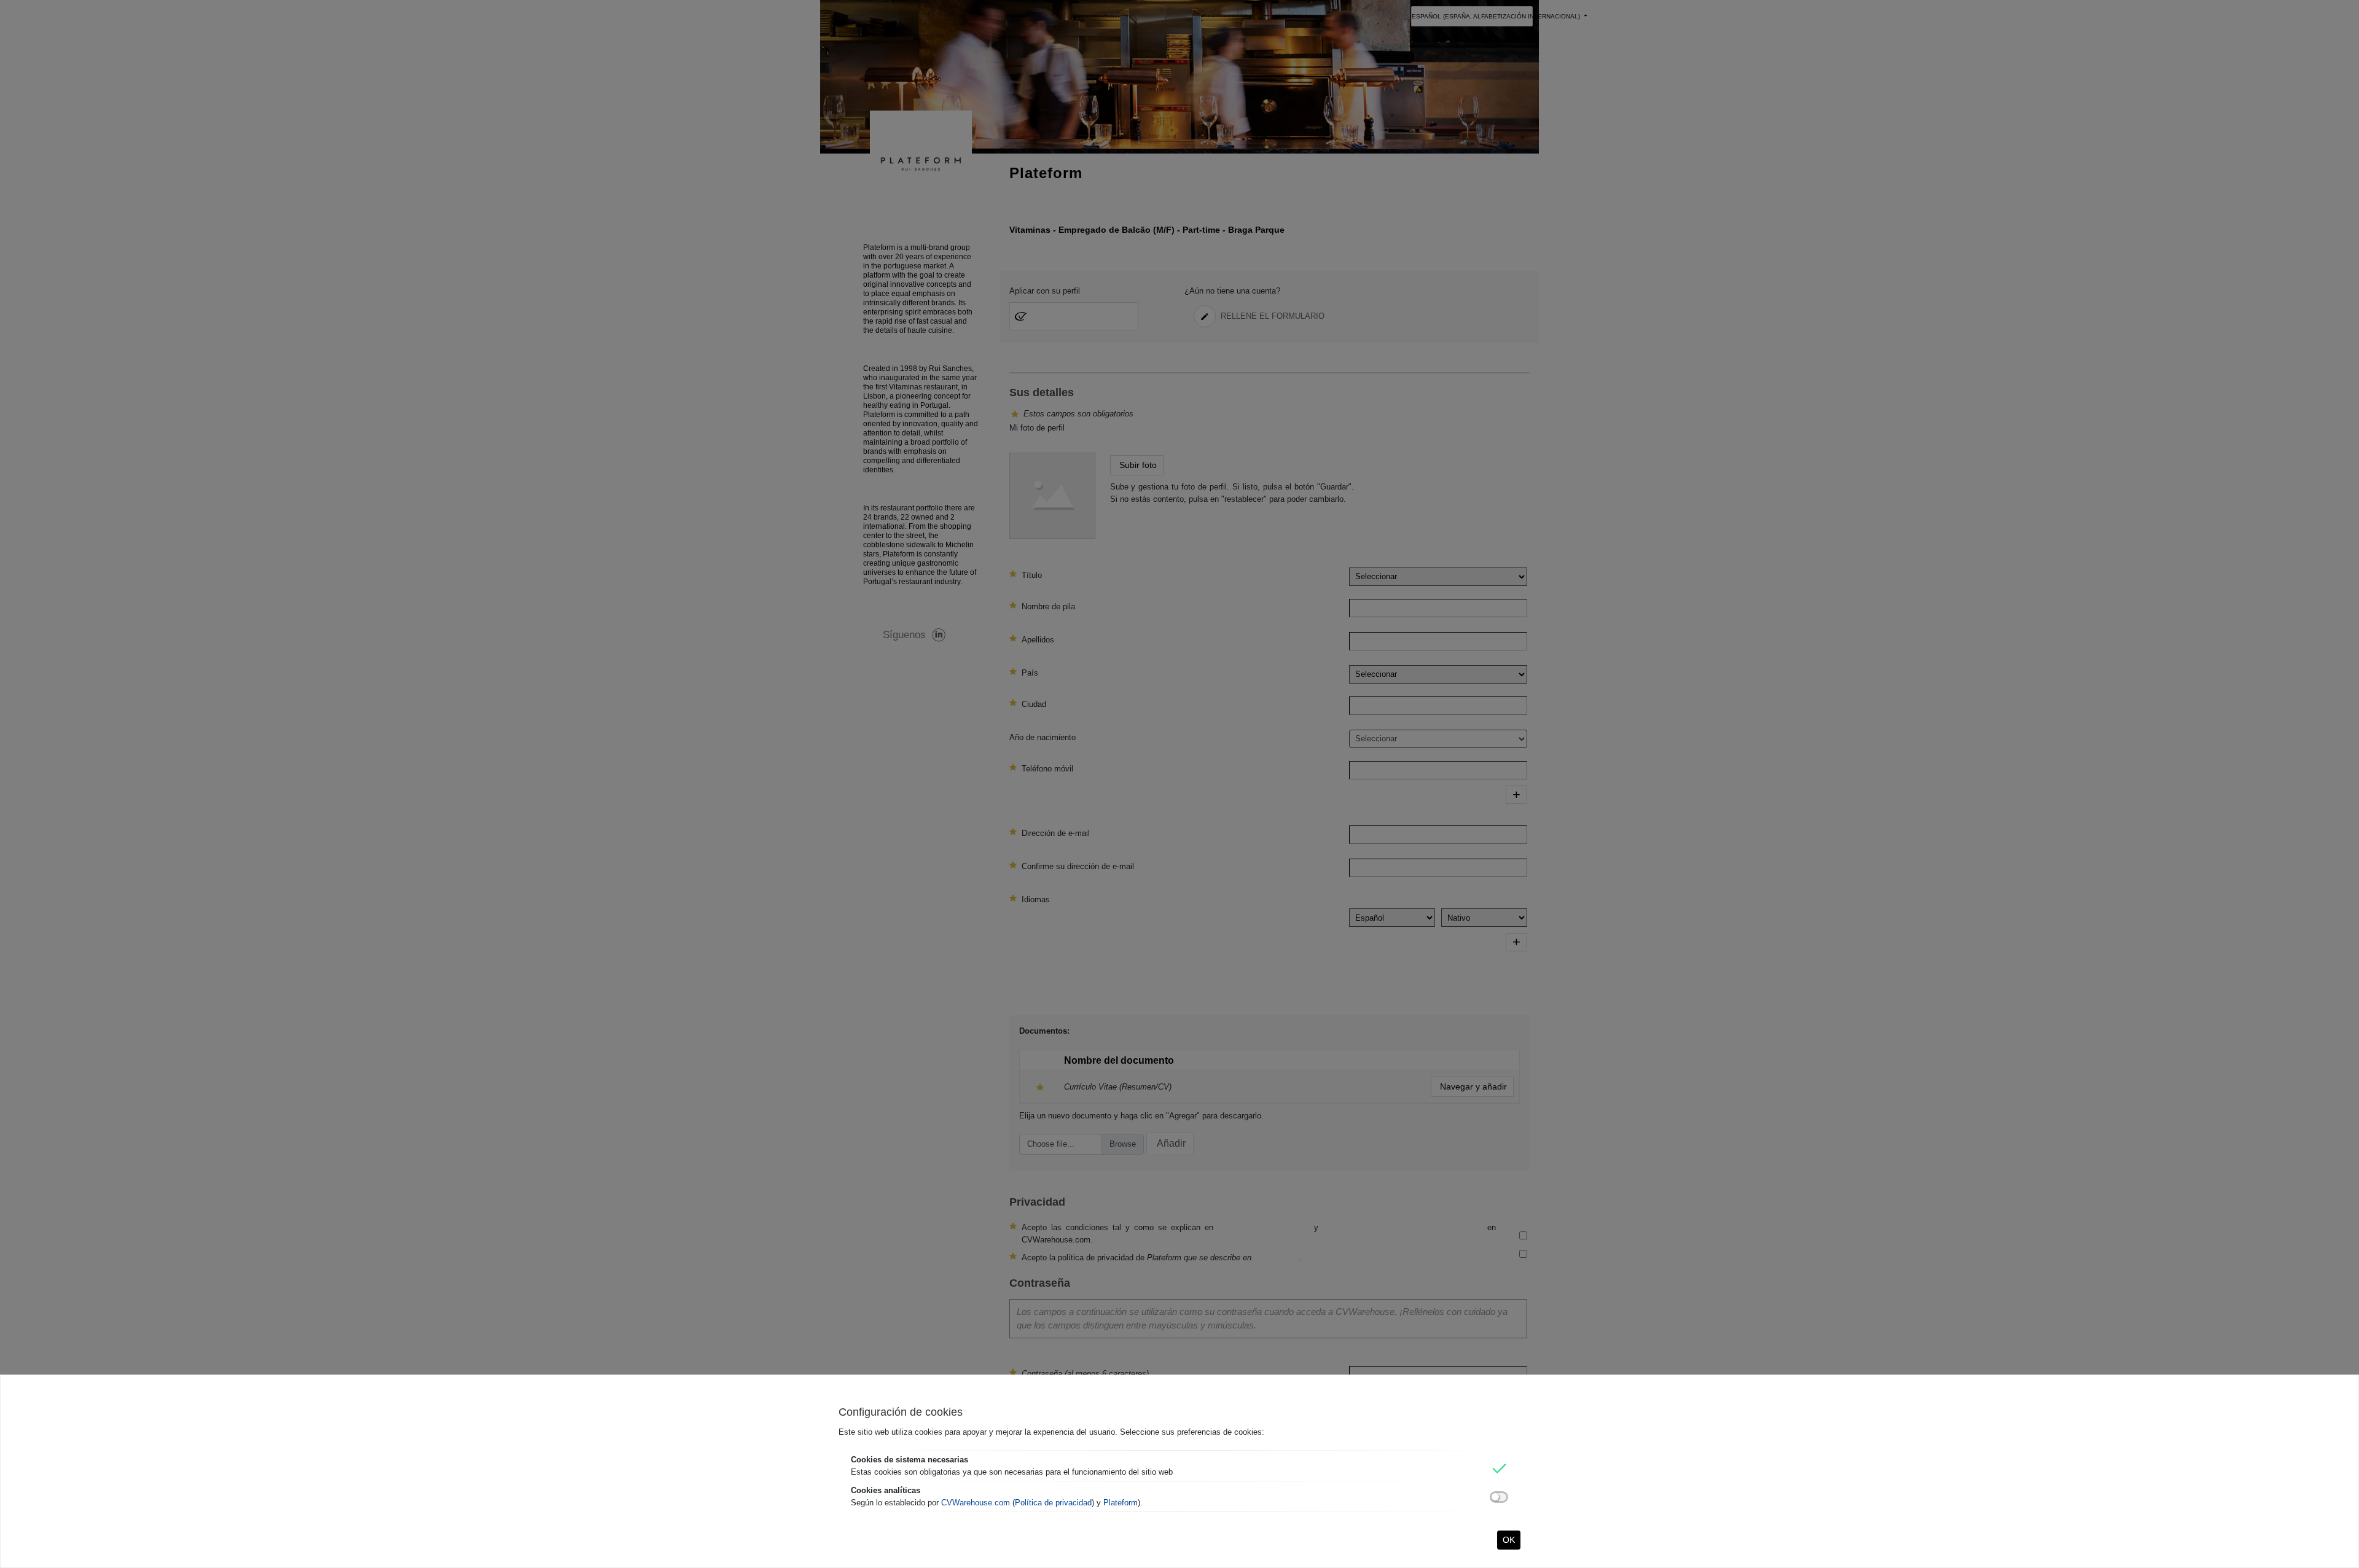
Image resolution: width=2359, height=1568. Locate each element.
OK (1509, 1540)
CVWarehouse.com (976, 1503)
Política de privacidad (1053, 1503)
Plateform (1121, 1503)
